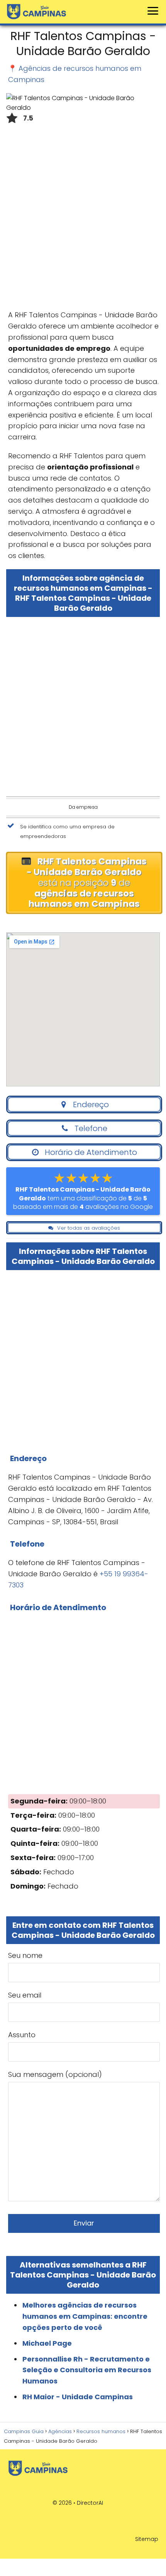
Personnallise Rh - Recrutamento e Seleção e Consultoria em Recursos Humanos (87, 2370)
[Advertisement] (83, 219)
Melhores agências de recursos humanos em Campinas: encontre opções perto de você (85, 2316)
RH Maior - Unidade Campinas (78, 2397)
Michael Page (47, 2343)
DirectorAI (90, 2503)
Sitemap (147, 2539)
